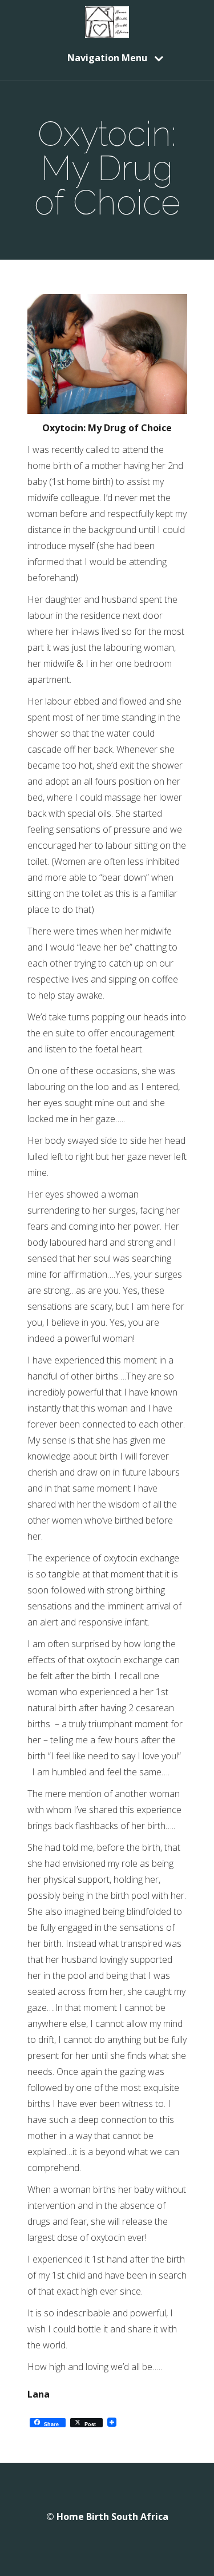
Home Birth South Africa (112, 2517)
